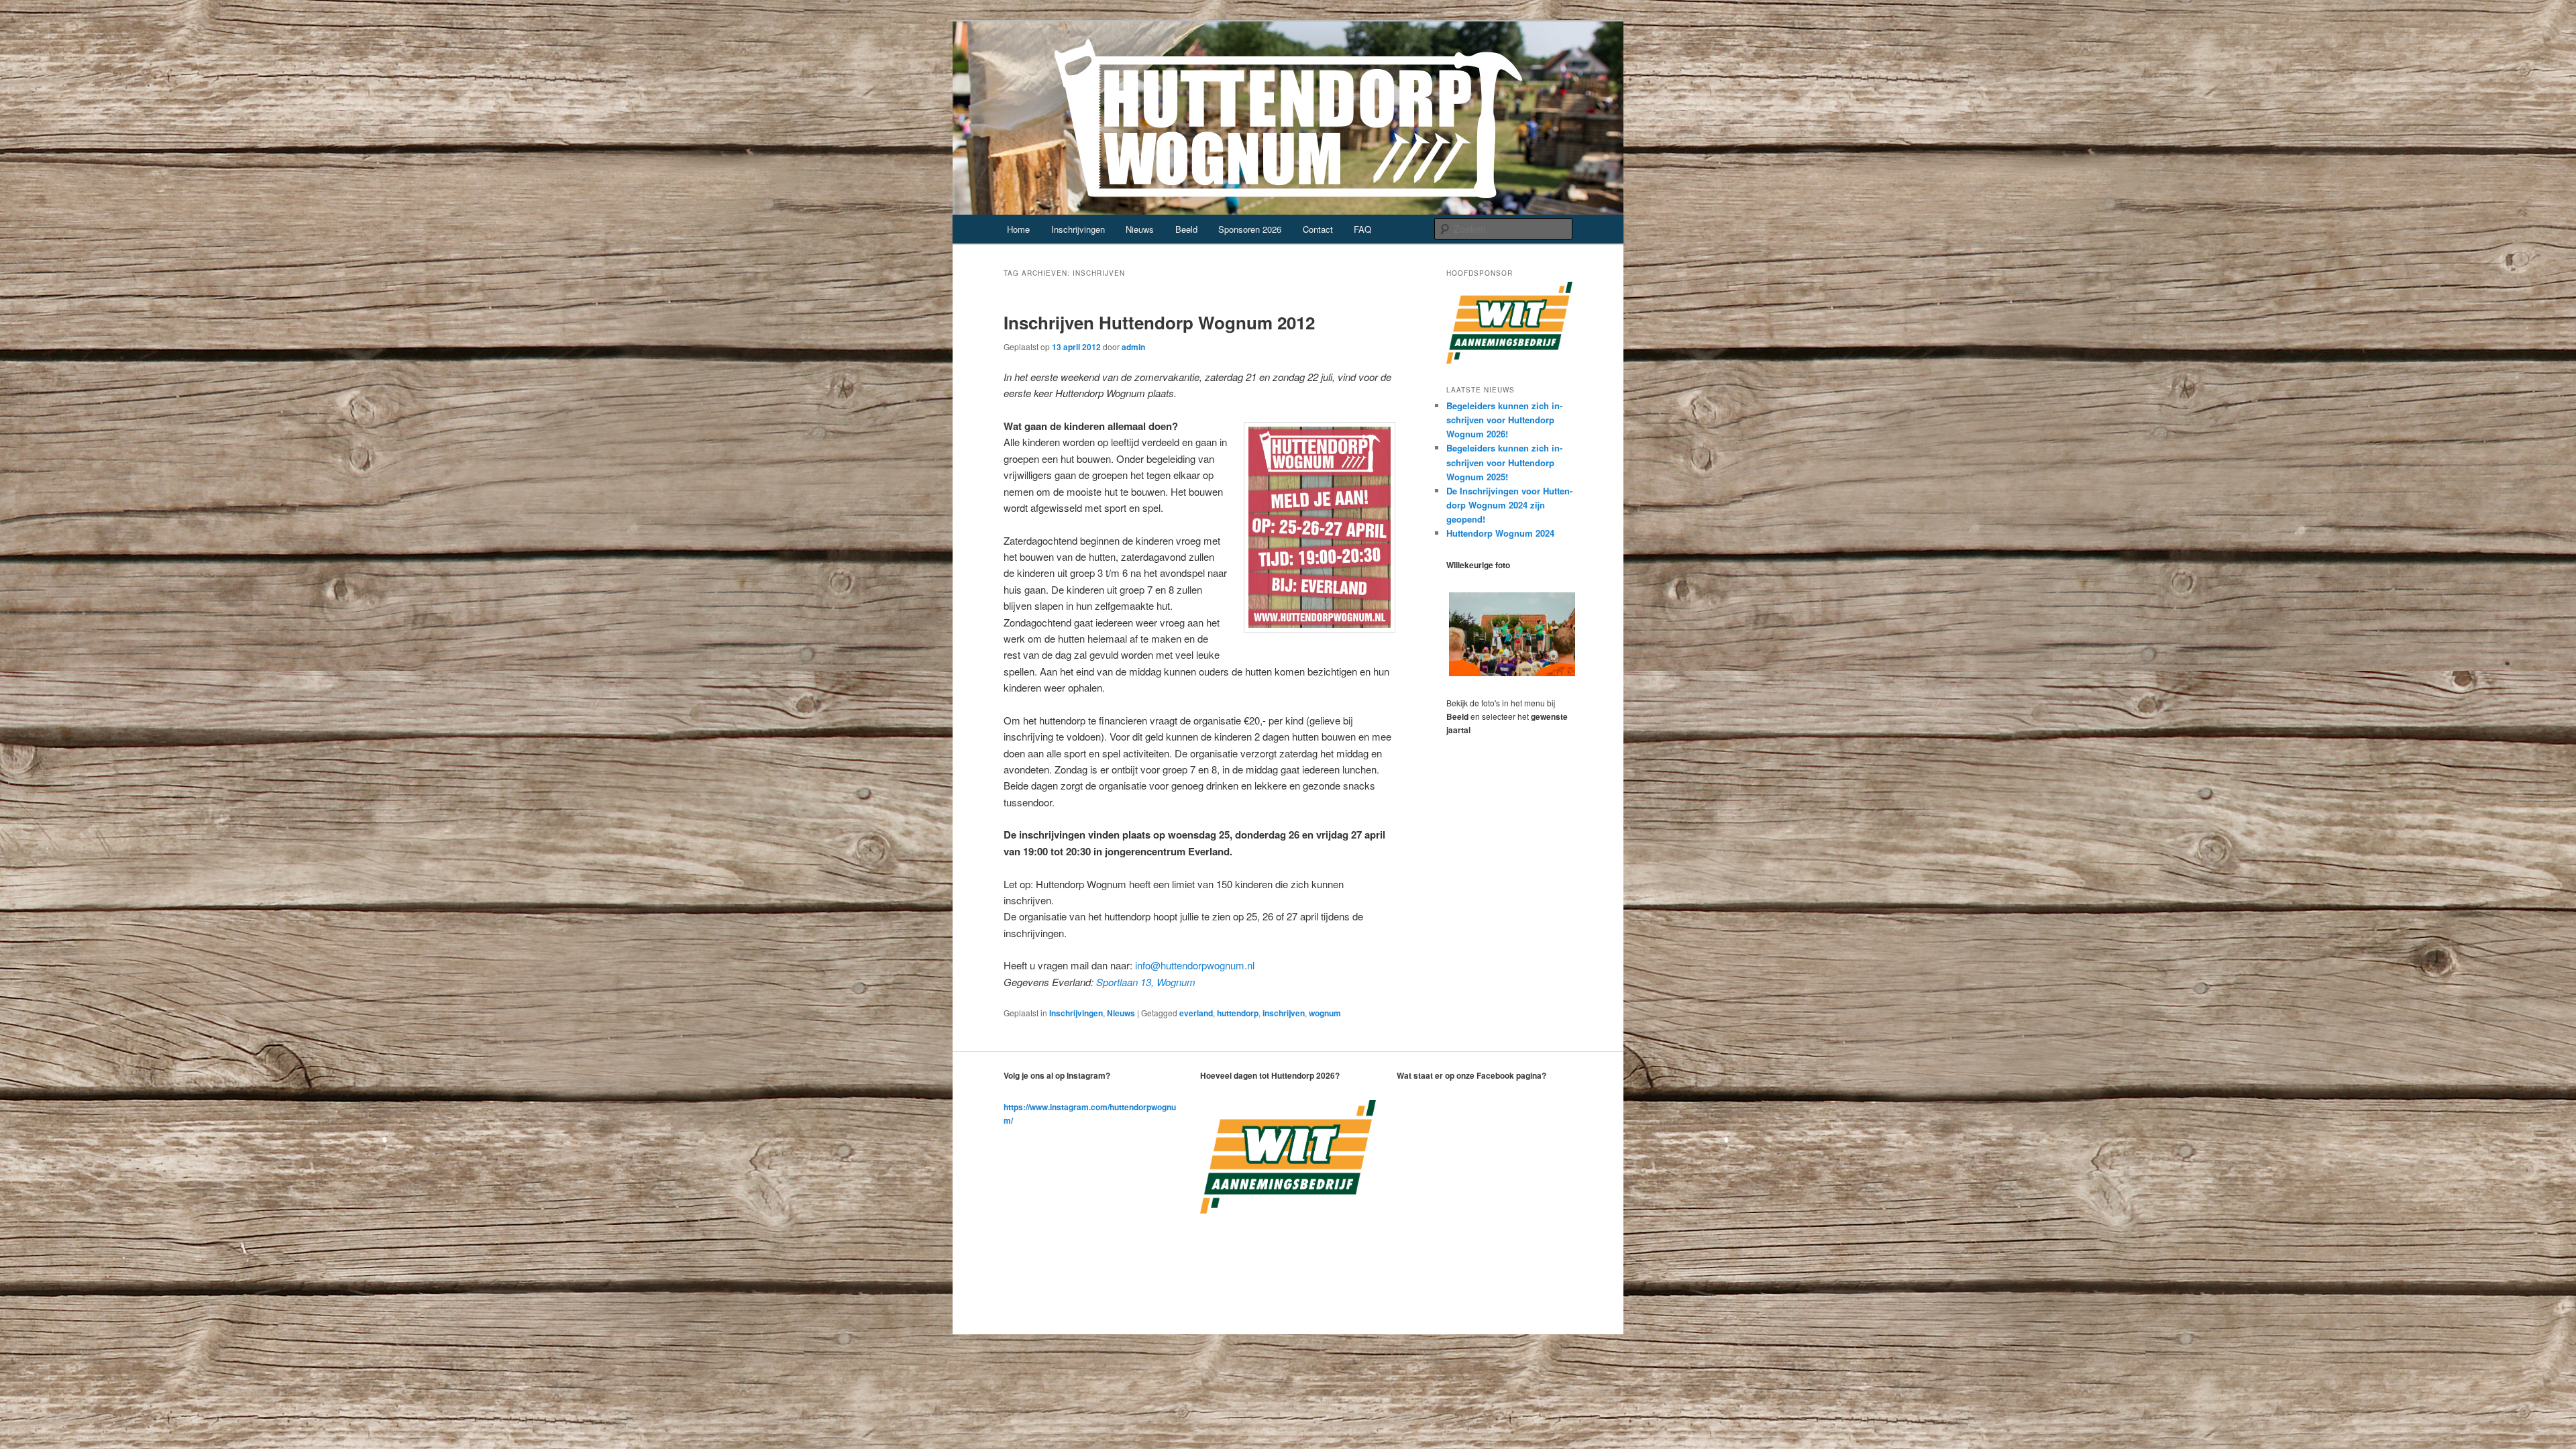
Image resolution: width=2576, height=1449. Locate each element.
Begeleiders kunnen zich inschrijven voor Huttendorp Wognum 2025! (1504, 462)
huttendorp (1238, 1013)
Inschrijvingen (1078, 229)
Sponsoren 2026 (1250, 229)
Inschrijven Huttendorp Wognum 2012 (1159, 322)
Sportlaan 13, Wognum (1146, 982)
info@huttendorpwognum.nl (1195, 965)
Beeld (1186, 229)
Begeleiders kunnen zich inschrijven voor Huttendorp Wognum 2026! (1504, 420)
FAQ (1362, 229)
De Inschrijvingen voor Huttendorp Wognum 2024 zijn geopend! (1509, 505)
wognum (1325, 1013)
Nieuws (1140, 229)
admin (1133, 347)
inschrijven (1284, 1013)
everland (1196, 1013)
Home (1018, 229)
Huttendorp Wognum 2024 (1500, 533)
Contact (1318, 229)
